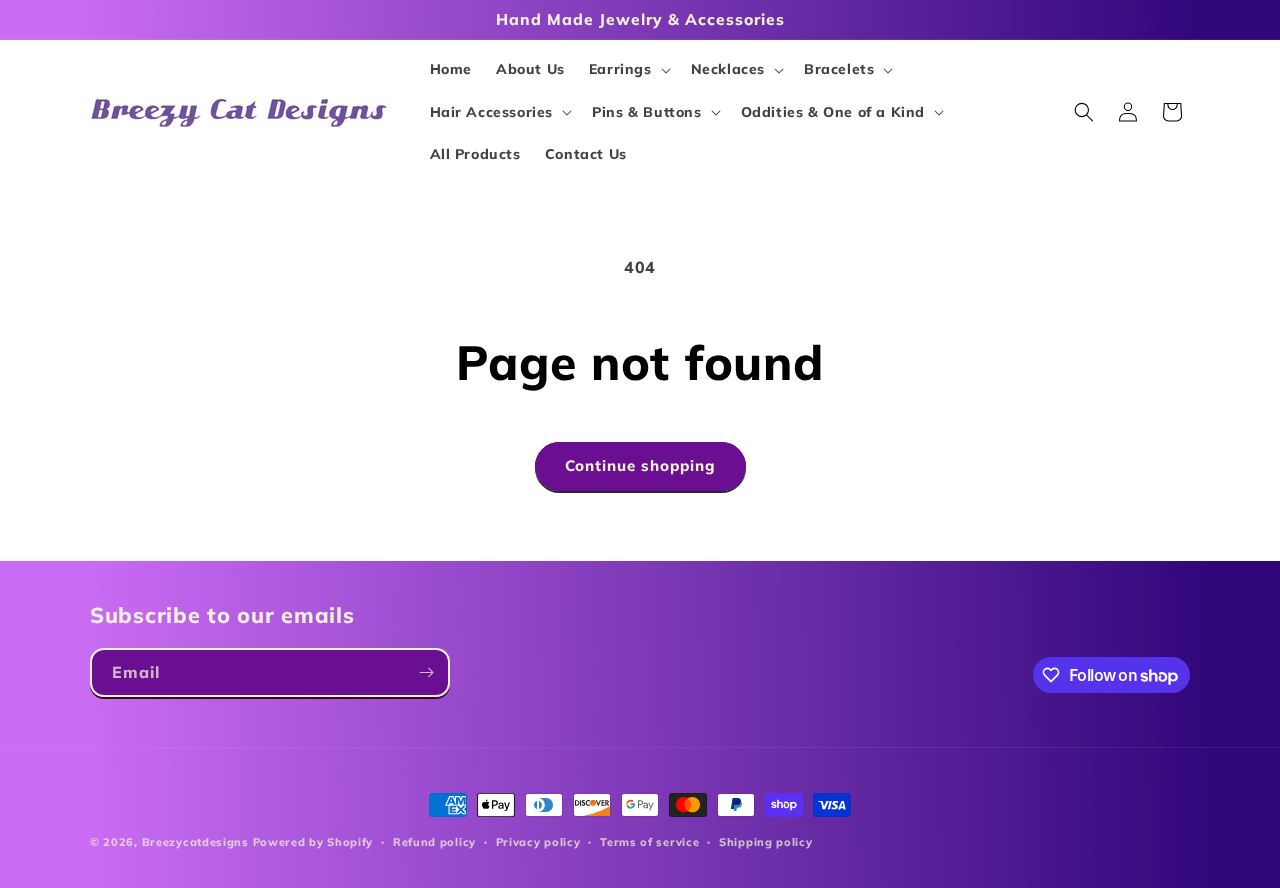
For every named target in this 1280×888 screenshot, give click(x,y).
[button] (628, 69)
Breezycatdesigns (195, 842)
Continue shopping (640, 465)
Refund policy (434, 842)
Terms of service (649, 842)
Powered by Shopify (313, 842)
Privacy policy (538, 842)
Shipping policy (766, 842)
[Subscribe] (426, 672)
